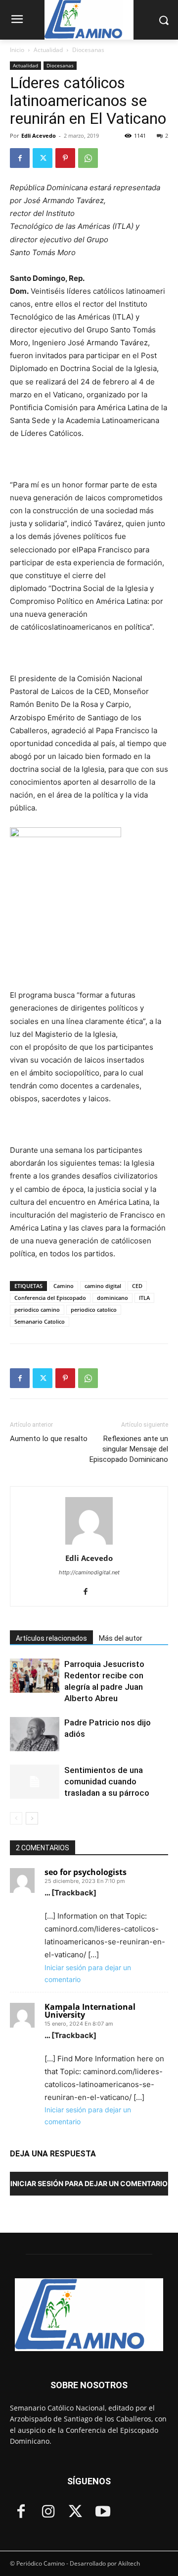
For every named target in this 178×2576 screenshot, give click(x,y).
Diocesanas (88, 50)
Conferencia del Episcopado (50, 1298)
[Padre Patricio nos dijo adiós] (35, 1734)
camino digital (103, 1286)
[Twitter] (43, 158)
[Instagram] (48, 2512)
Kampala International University (90, 2011)
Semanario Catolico (40, 1321)
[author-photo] (89, 1544)
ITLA (144, 1298)
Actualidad (48, 50)
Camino (64, 1286)
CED (137, 1286)
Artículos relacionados (51, 1638)
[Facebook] (20, 158)
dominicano (112, 1298)
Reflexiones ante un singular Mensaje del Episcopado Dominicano (129, 1449)
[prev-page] (16, 1818)
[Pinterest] (65, 158)
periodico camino (37, 1310)
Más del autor (121, 1638)
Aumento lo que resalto (49, 1439)
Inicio (17, 50)
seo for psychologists (86, 1872)
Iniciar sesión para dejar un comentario (89, 2183)
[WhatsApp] (88, 158)
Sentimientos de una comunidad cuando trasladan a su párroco (107, 1781)
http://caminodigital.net (89, 1572)
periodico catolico (94, 1310)
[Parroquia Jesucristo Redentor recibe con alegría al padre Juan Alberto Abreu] (35, 1676)
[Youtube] (103, 2512)
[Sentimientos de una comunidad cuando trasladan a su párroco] (35, 1782)
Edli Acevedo (39, 135)
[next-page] (32, 1818)
